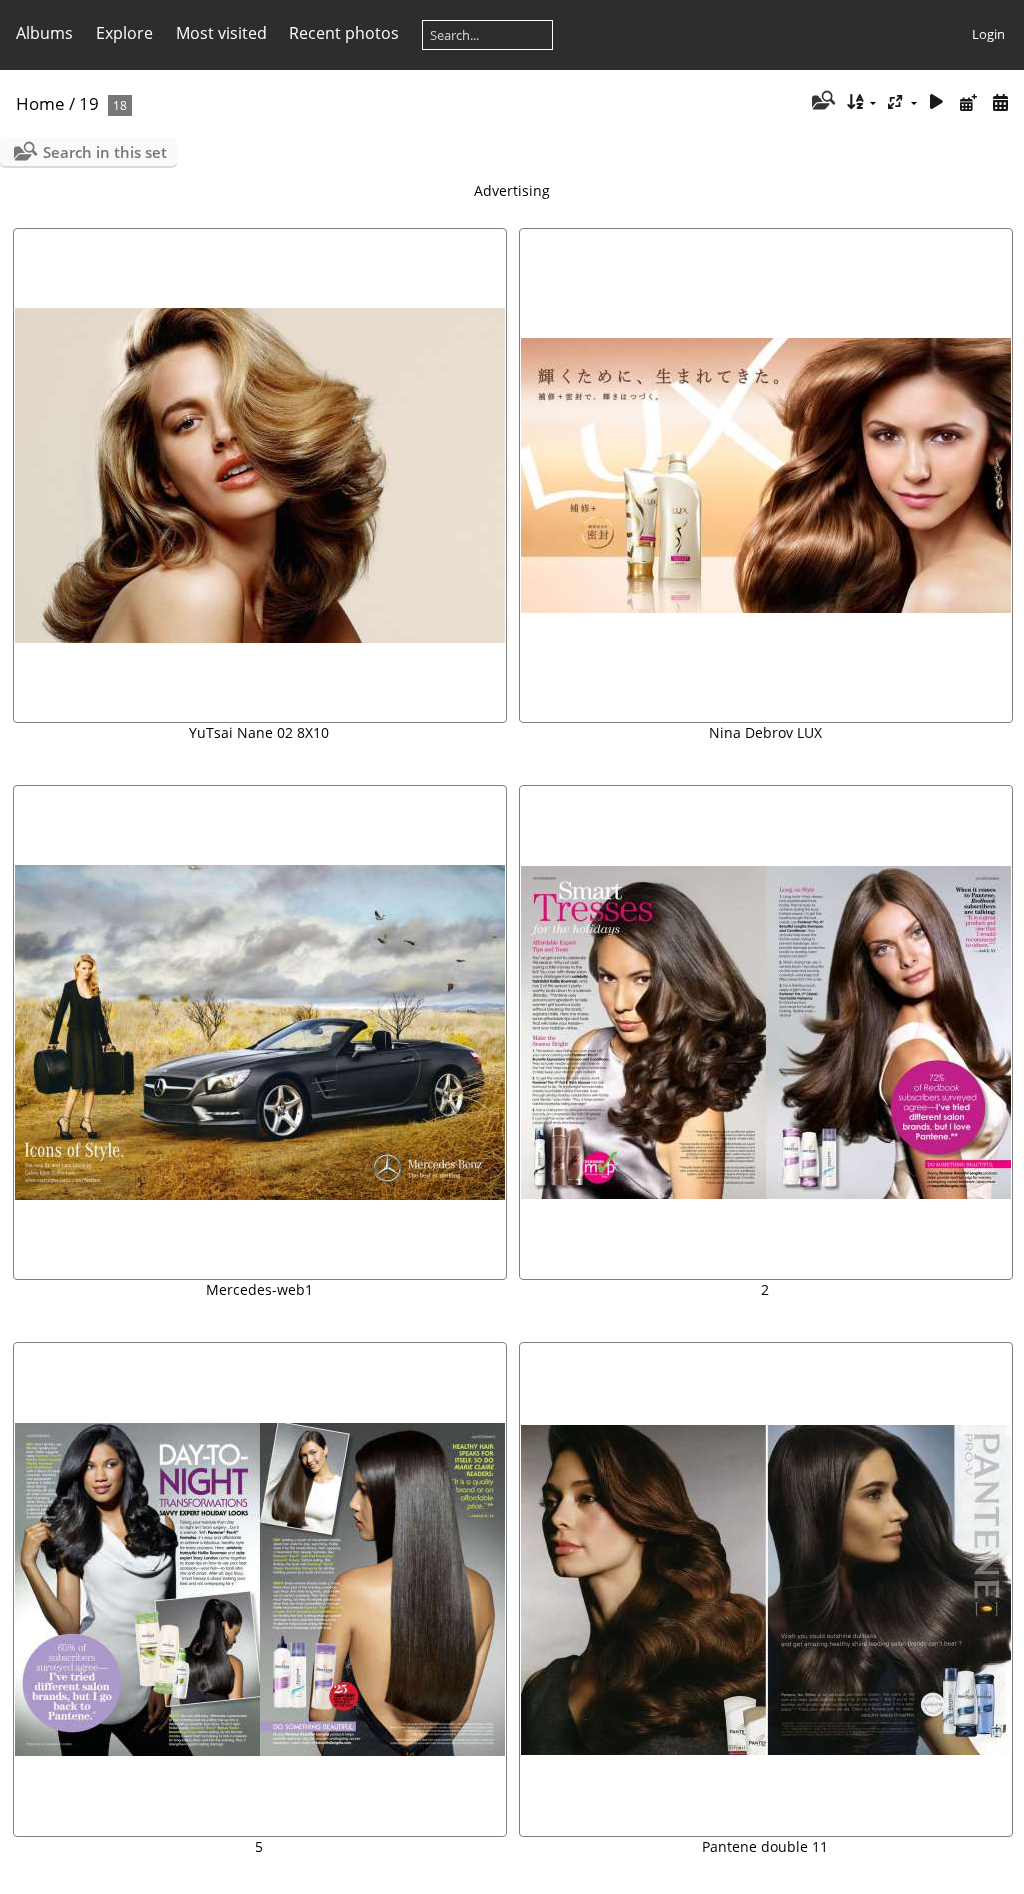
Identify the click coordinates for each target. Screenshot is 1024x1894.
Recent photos (344, 33)
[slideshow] (937, 102)
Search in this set (105, 152)
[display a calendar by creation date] (1000, 102)
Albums (44, 33)
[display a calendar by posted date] (968, 102)
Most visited (221, 33)
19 (89, 103)
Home (40, 103)
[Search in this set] (821, 102)
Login (988, 34)
